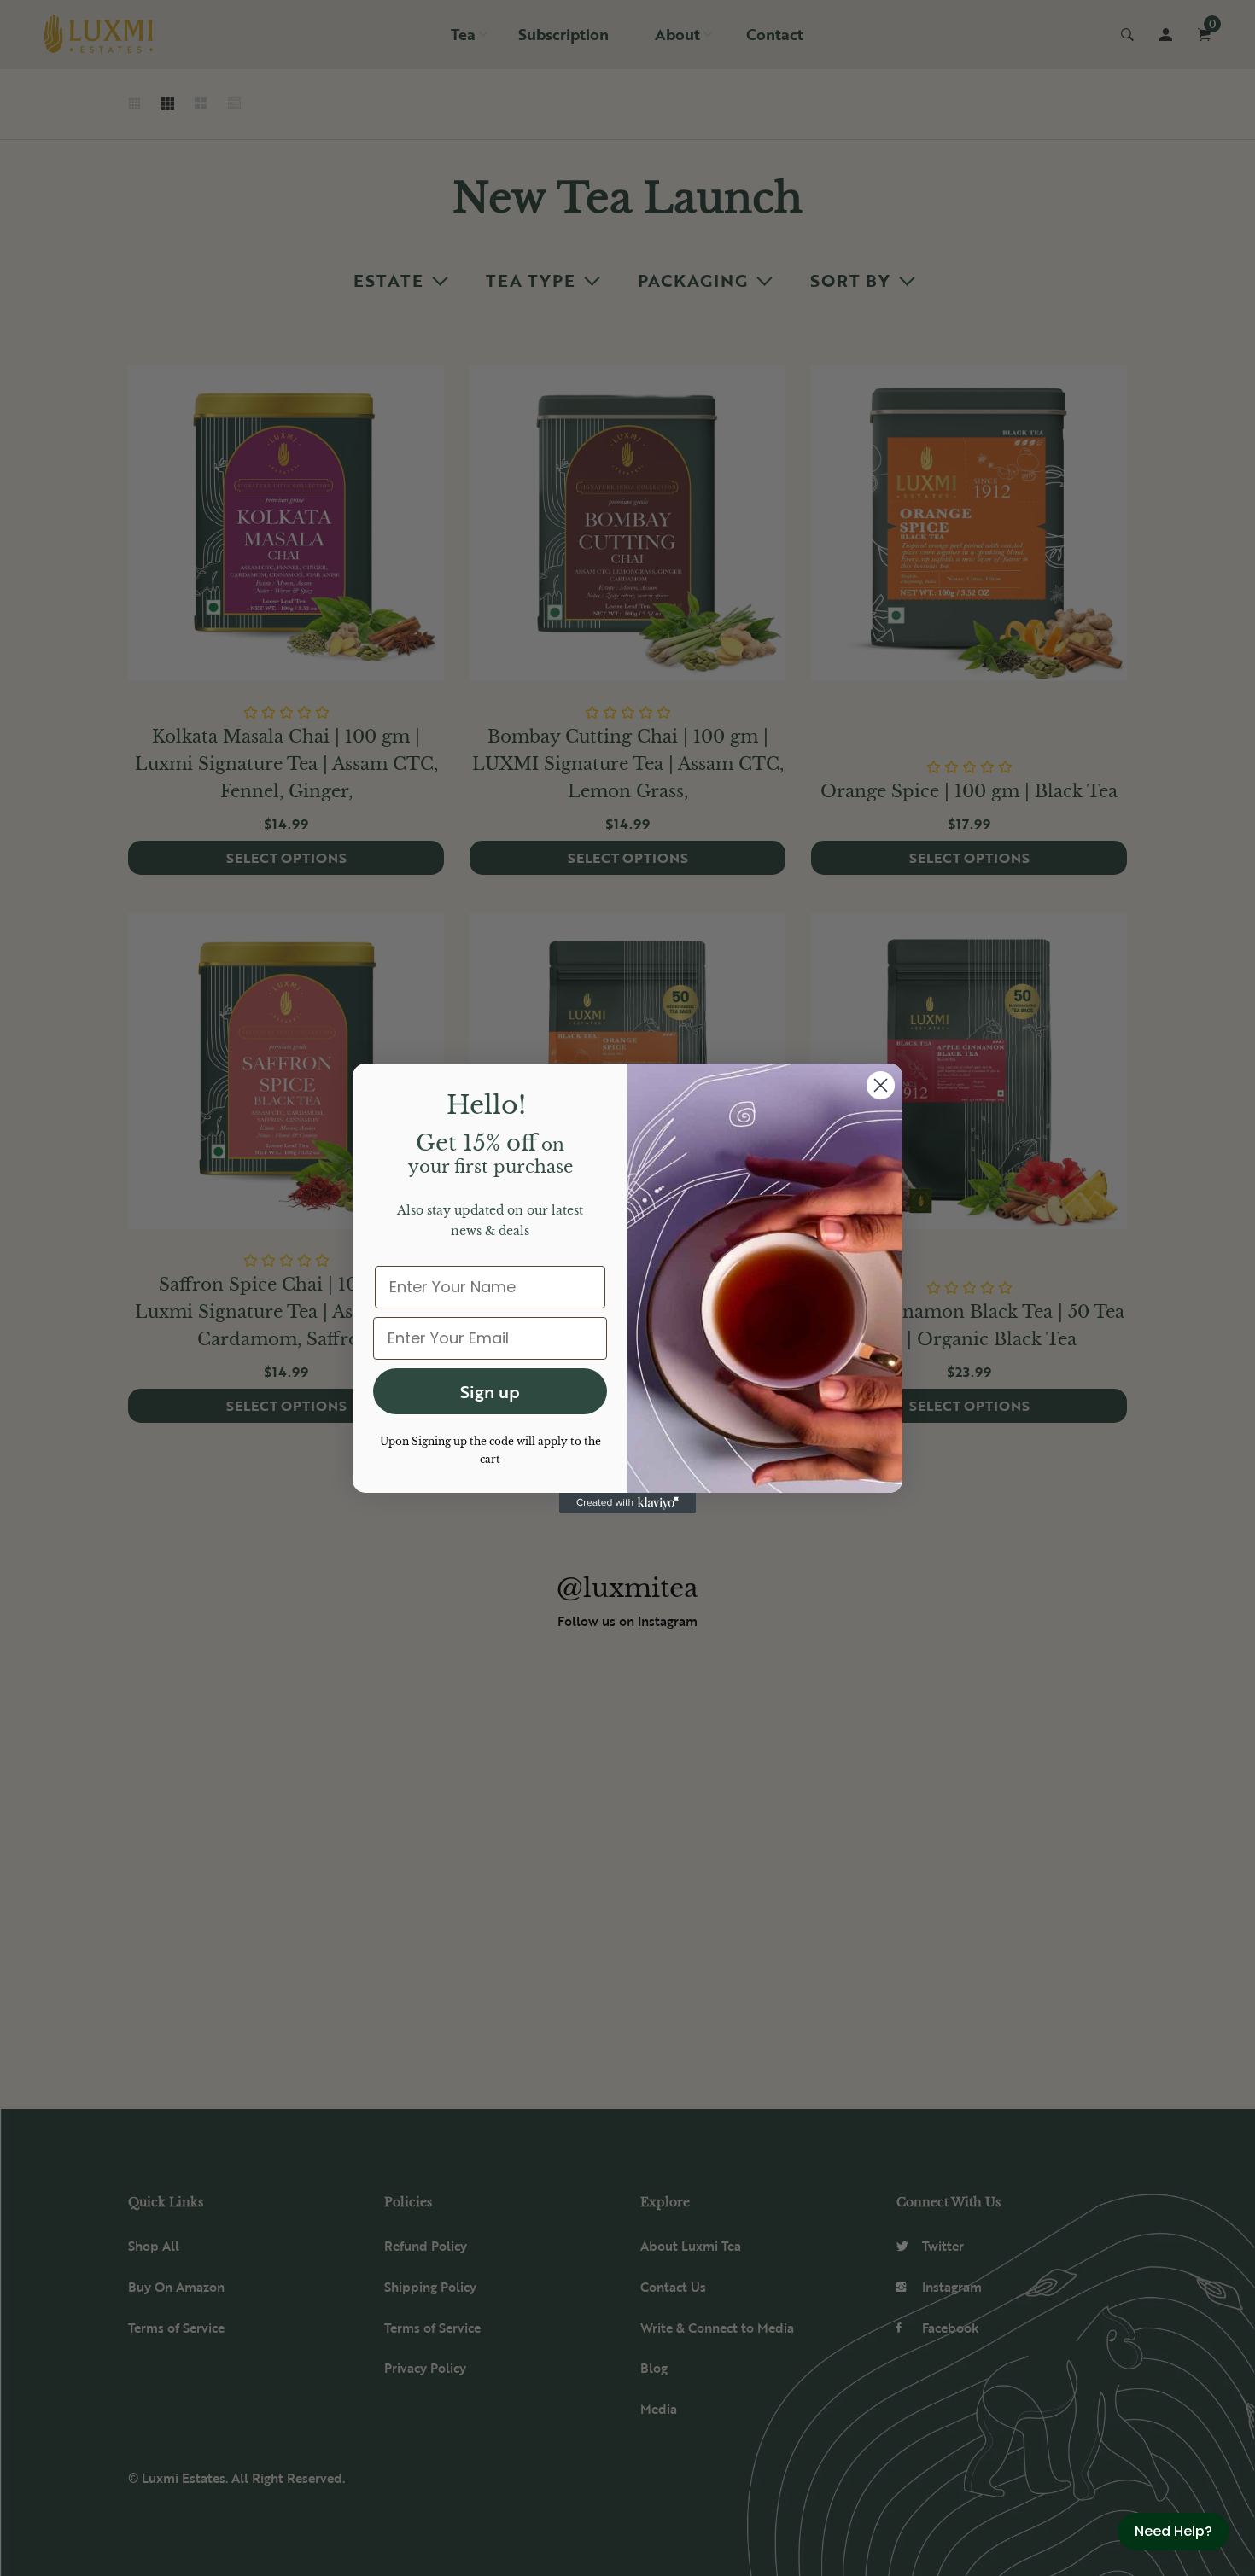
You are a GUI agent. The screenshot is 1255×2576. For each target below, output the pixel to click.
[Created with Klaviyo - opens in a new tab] (627, 1503)
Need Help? (1173, 2531)
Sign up (490, 1391)
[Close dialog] (881, 1085)
